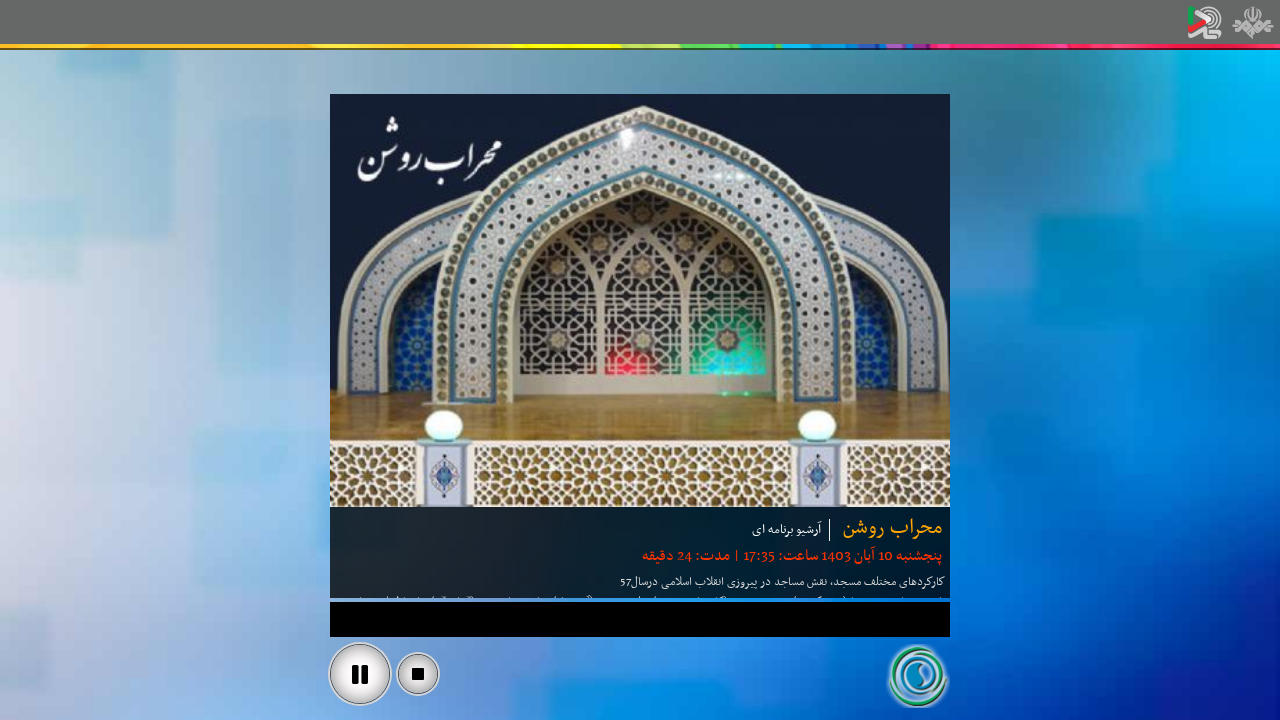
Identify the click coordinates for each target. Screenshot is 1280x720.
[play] (360, 674)
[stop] (418, 674)
